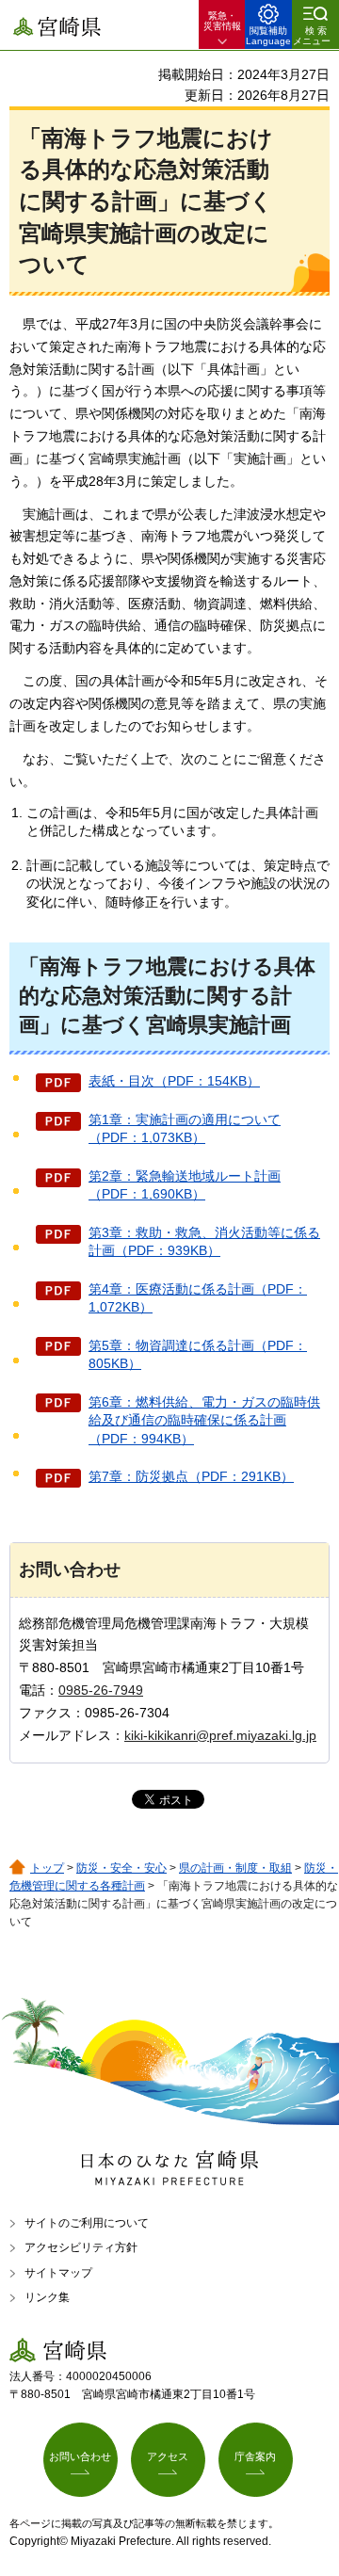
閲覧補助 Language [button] (268, 36)
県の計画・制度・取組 (235, 1868)
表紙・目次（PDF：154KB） (174, 1081)
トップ (47, 1868)
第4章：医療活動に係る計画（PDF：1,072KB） (198, 1298)
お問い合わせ (80, 2456)
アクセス (168, 2456)
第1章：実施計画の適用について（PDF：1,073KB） (185, 1129)
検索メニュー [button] (312, 36)
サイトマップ (58, 2273)
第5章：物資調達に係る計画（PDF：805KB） (198, 1355)
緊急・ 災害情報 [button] (222, 21)
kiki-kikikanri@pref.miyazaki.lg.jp (220, 1735)
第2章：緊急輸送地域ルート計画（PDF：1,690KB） (185, 1185)
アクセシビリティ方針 (81, 2247)
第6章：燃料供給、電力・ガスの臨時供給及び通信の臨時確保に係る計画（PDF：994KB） (204, 1420)
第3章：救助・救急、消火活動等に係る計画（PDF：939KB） (204, 1242)
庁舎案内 (255, 2456)
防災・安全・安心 (121, 1868)
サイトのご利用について (87, 2223)
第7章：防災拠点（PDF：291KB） (191, 1476)
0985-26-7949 (101, 1690)
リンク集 (47, 2297)
